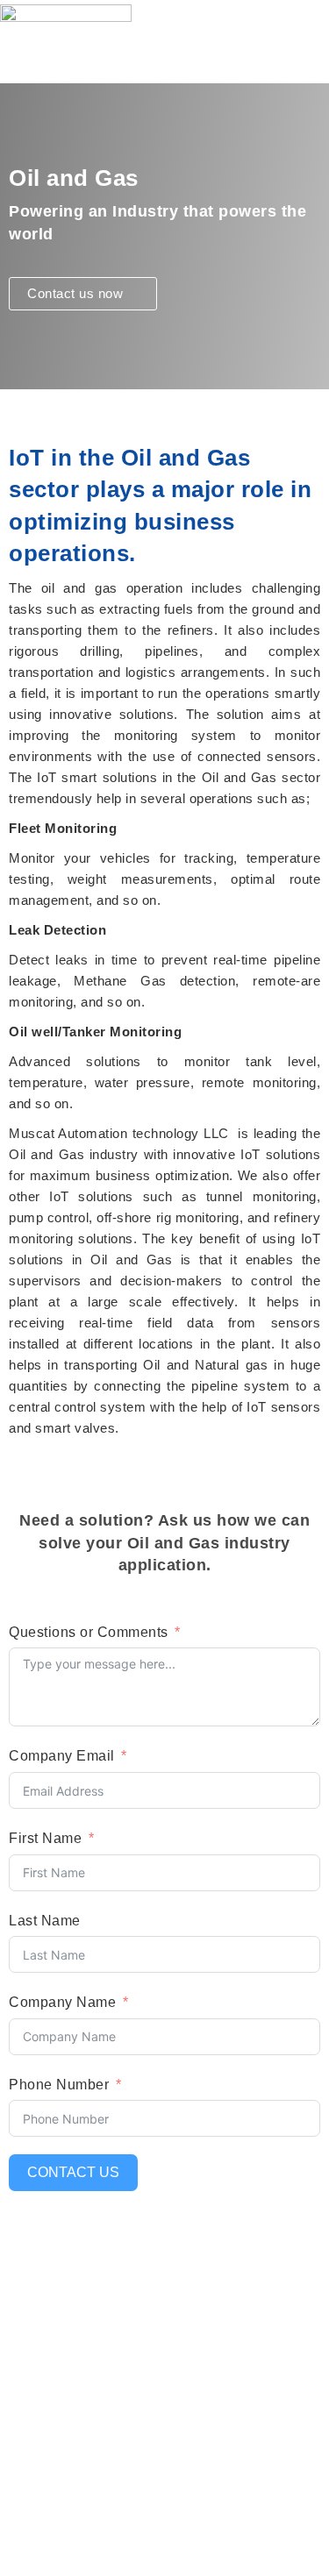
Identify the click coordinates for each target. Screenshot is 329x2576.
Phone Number (59, 2085)
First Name (45, 1838)
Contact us (73, 2172)
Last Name (45, 1921)
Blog (15, 2365)
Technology (38, 2520)
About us (29, 2300)
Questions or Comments (89, 1632)
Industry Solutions (60, 2488)
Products (29, 2455)
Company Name (62, 2002)
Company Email (62, 1756)
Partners (28, 2333)
